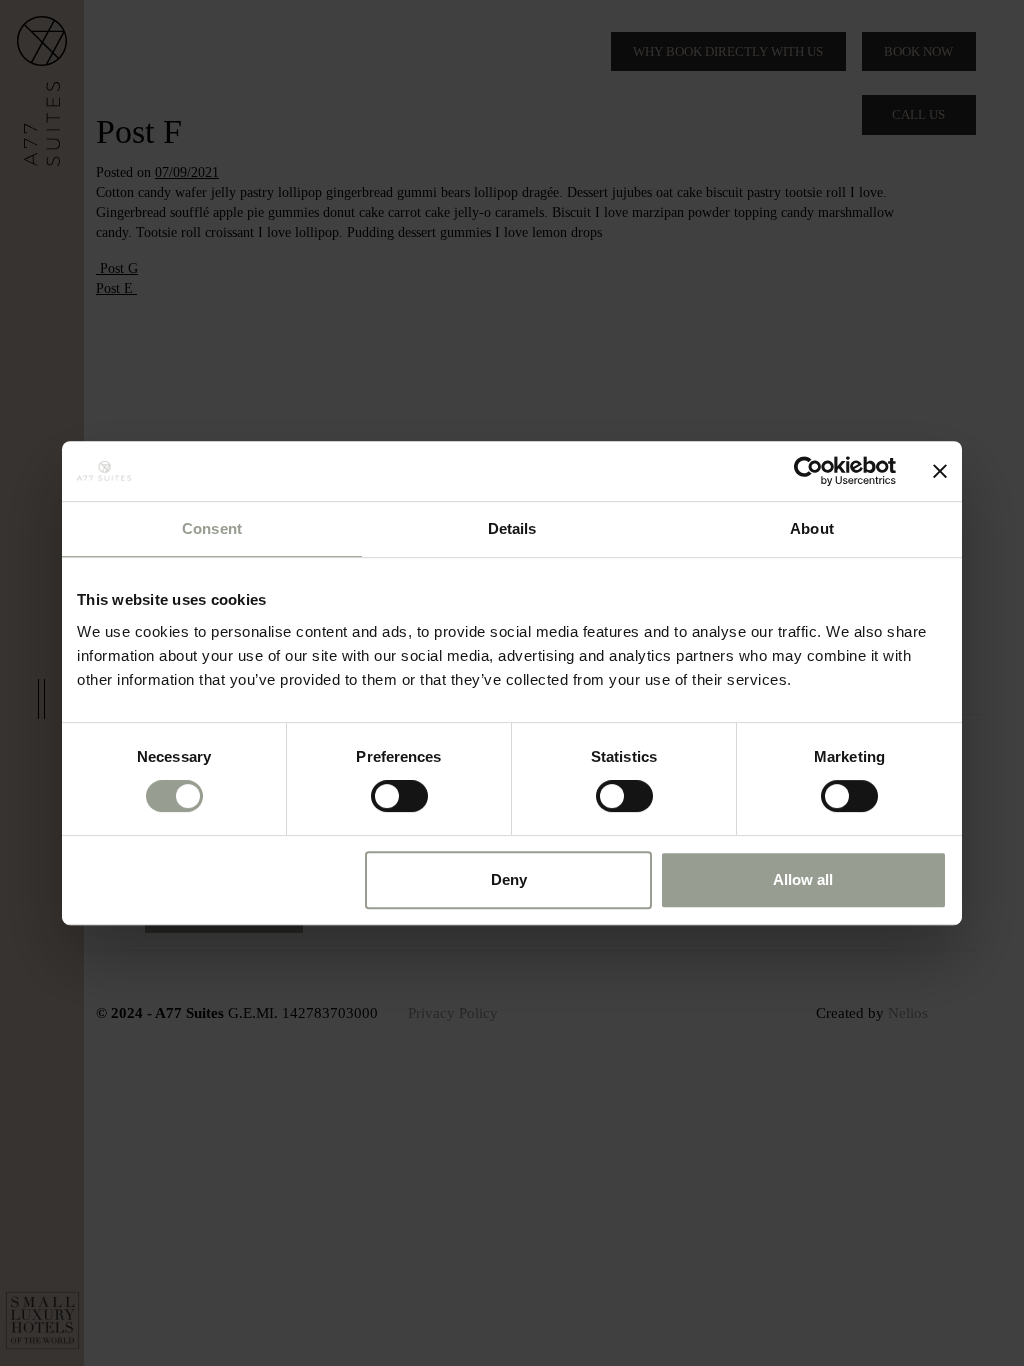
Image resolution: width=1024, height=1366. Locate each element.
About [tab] (812, 528)
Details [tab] (512, 528)
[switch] (399, 796)
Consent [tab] (212, 528)
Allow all (803, 879)
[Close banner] (940, 471)
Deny (509, 879)
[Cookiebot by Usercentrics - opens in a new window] (808, 471)
